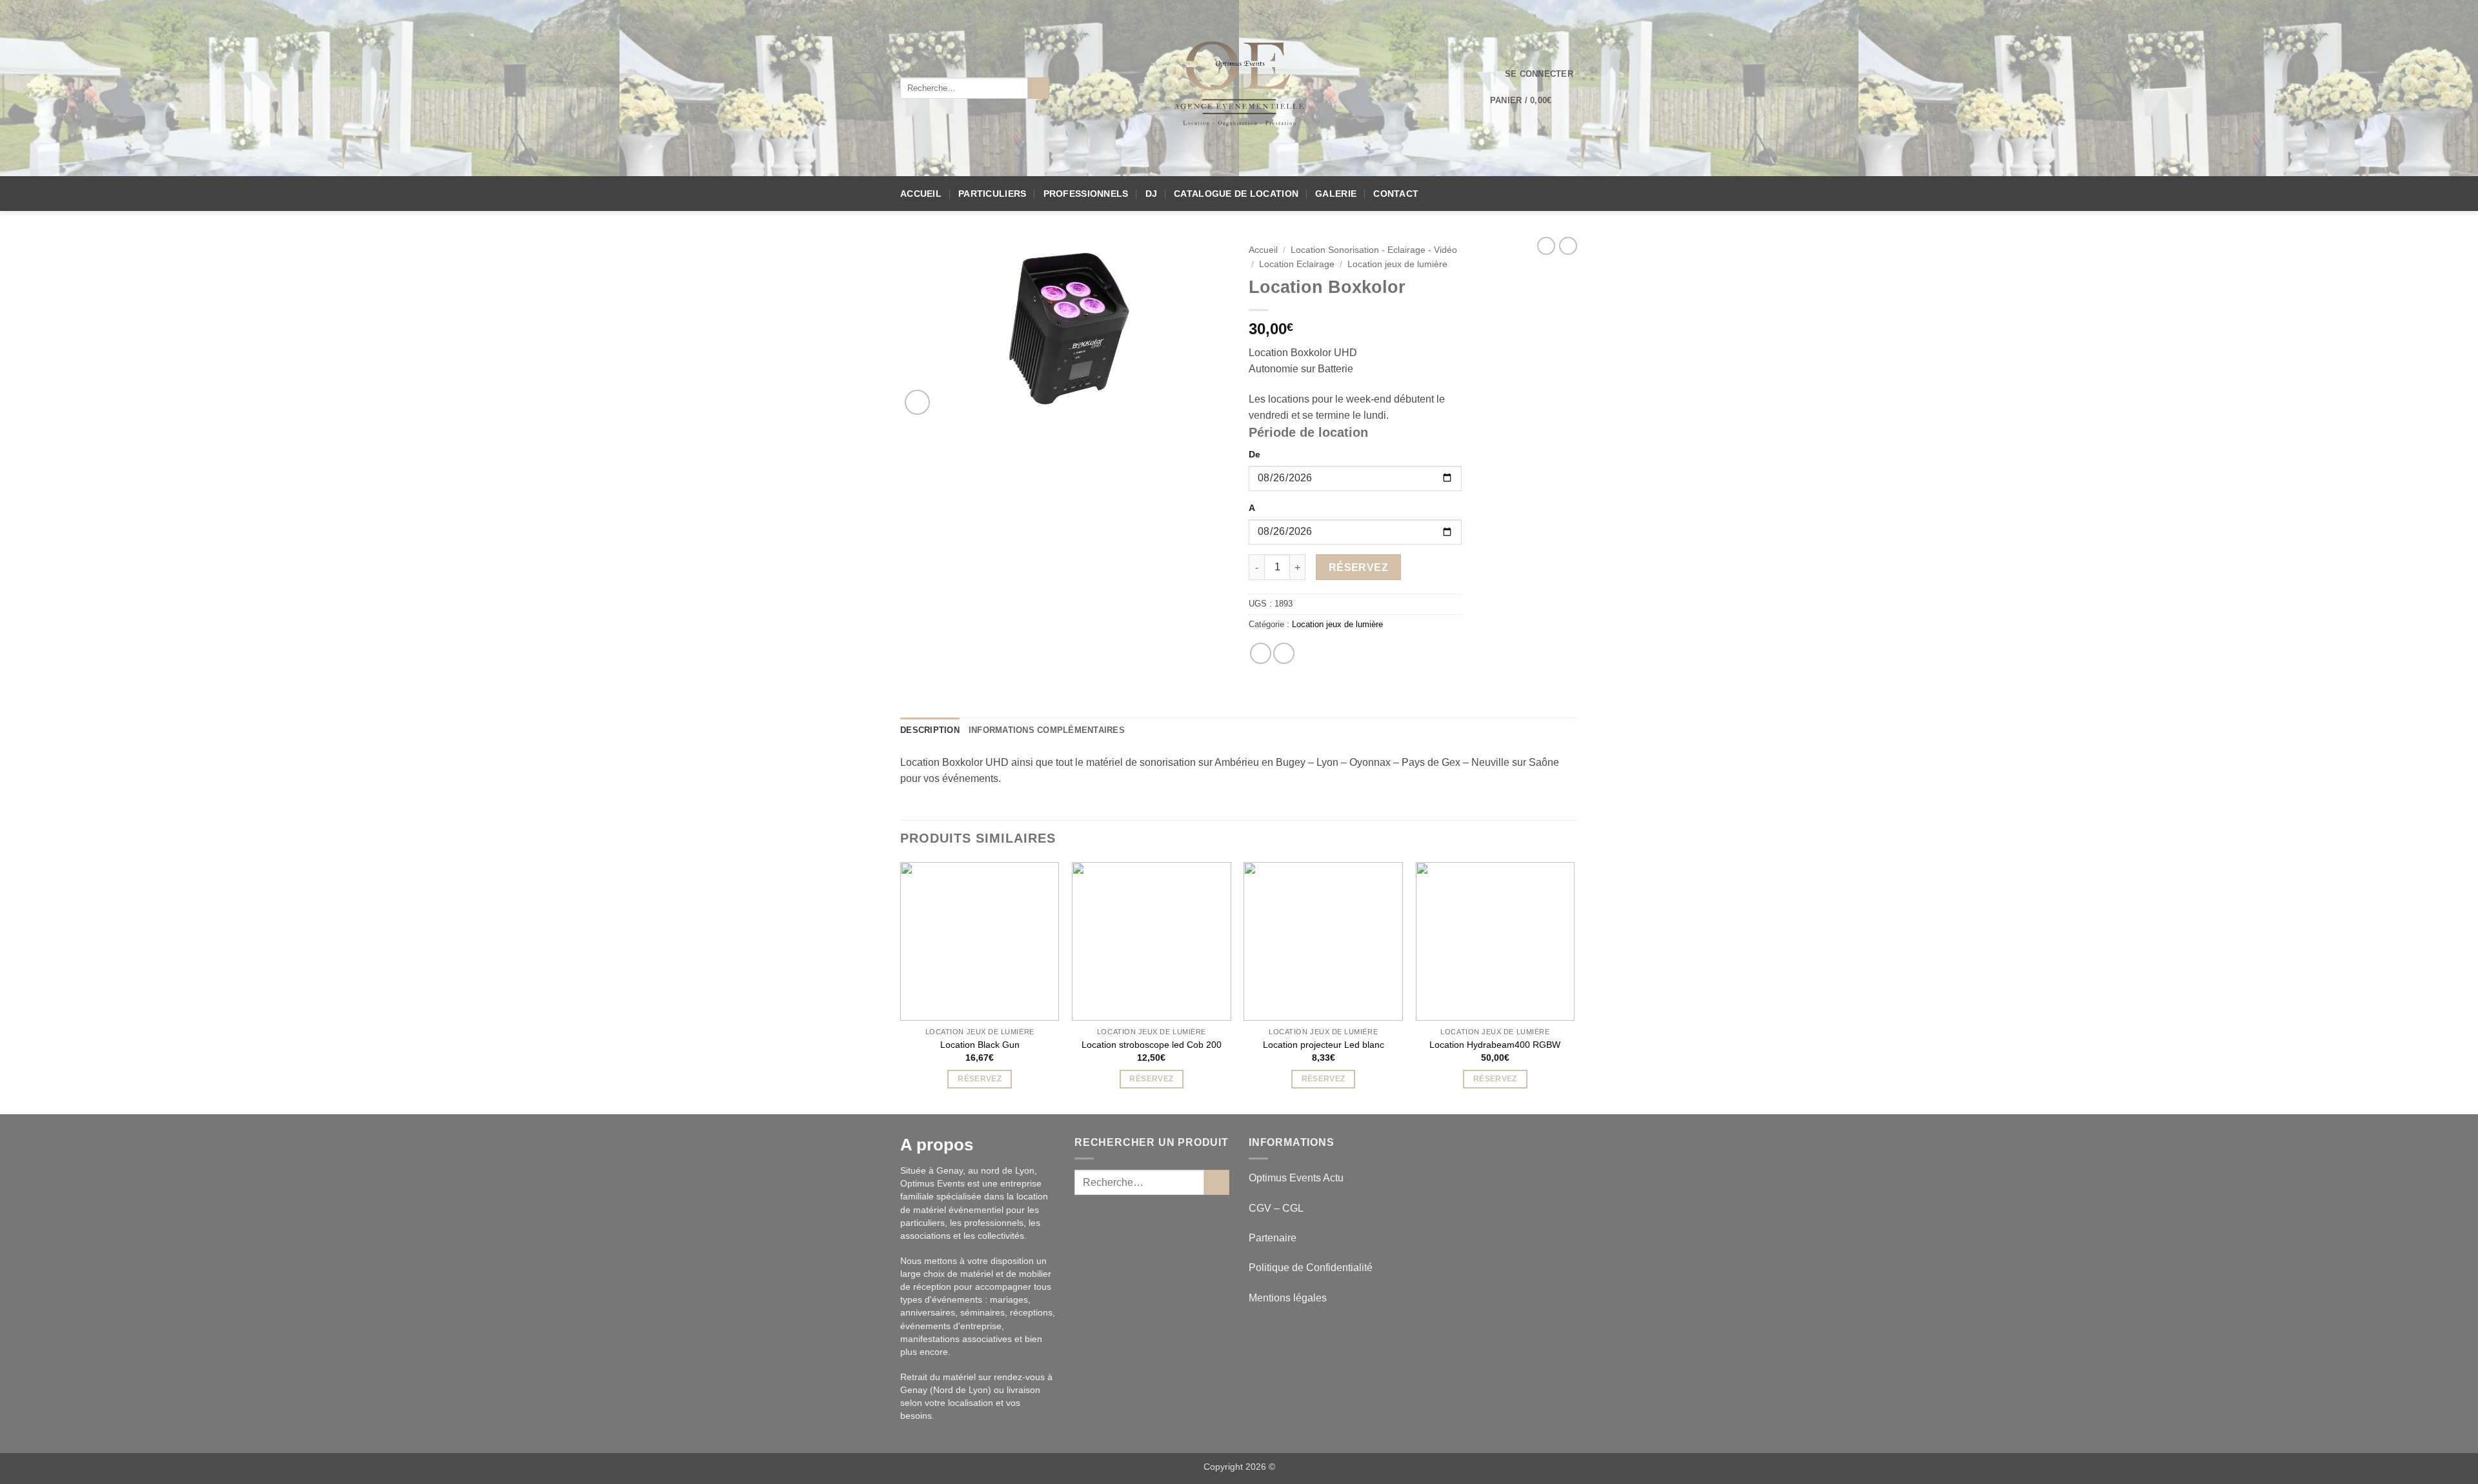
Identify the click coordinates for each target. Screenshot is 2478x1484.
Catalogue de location (1236, 194)
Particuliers (992, 194)
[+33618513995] (1480, 74)
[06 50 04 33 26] (1454, 74)
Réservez (1359, 567)
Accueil (921, 194)
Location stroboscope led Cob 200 (1152, 1045)
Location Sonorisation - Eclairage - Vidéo (1374, 250)
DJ (1152, 194)
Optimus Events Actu (1296, 1178)
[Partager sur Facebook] (1261, 653)
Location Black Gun (980, 1045)
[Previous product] (1568, 246)
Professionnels (1086, 194)
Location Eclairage (1297, 264)
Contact (1396, 194)
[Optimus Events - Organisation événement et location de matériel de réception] (1239, 88)
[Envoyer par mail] (1284, 653)
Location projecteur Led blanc (1324, 1045)
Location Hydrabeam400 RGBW (1495, 1045)
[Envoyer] (1039, 88)
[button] (1539, 74)
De (1254, 454)
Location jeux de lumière (1397, 264)
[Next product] (1546, 246)
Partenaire (1274, 1238)
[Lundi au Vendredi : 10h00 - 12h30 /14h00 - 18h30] (1428, 74)
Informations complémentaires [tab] (1047, 730)
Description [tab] (930, 730)
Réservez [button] (980, 1079)
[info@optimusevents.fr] (1403, 74)
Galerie (1336, 194)
